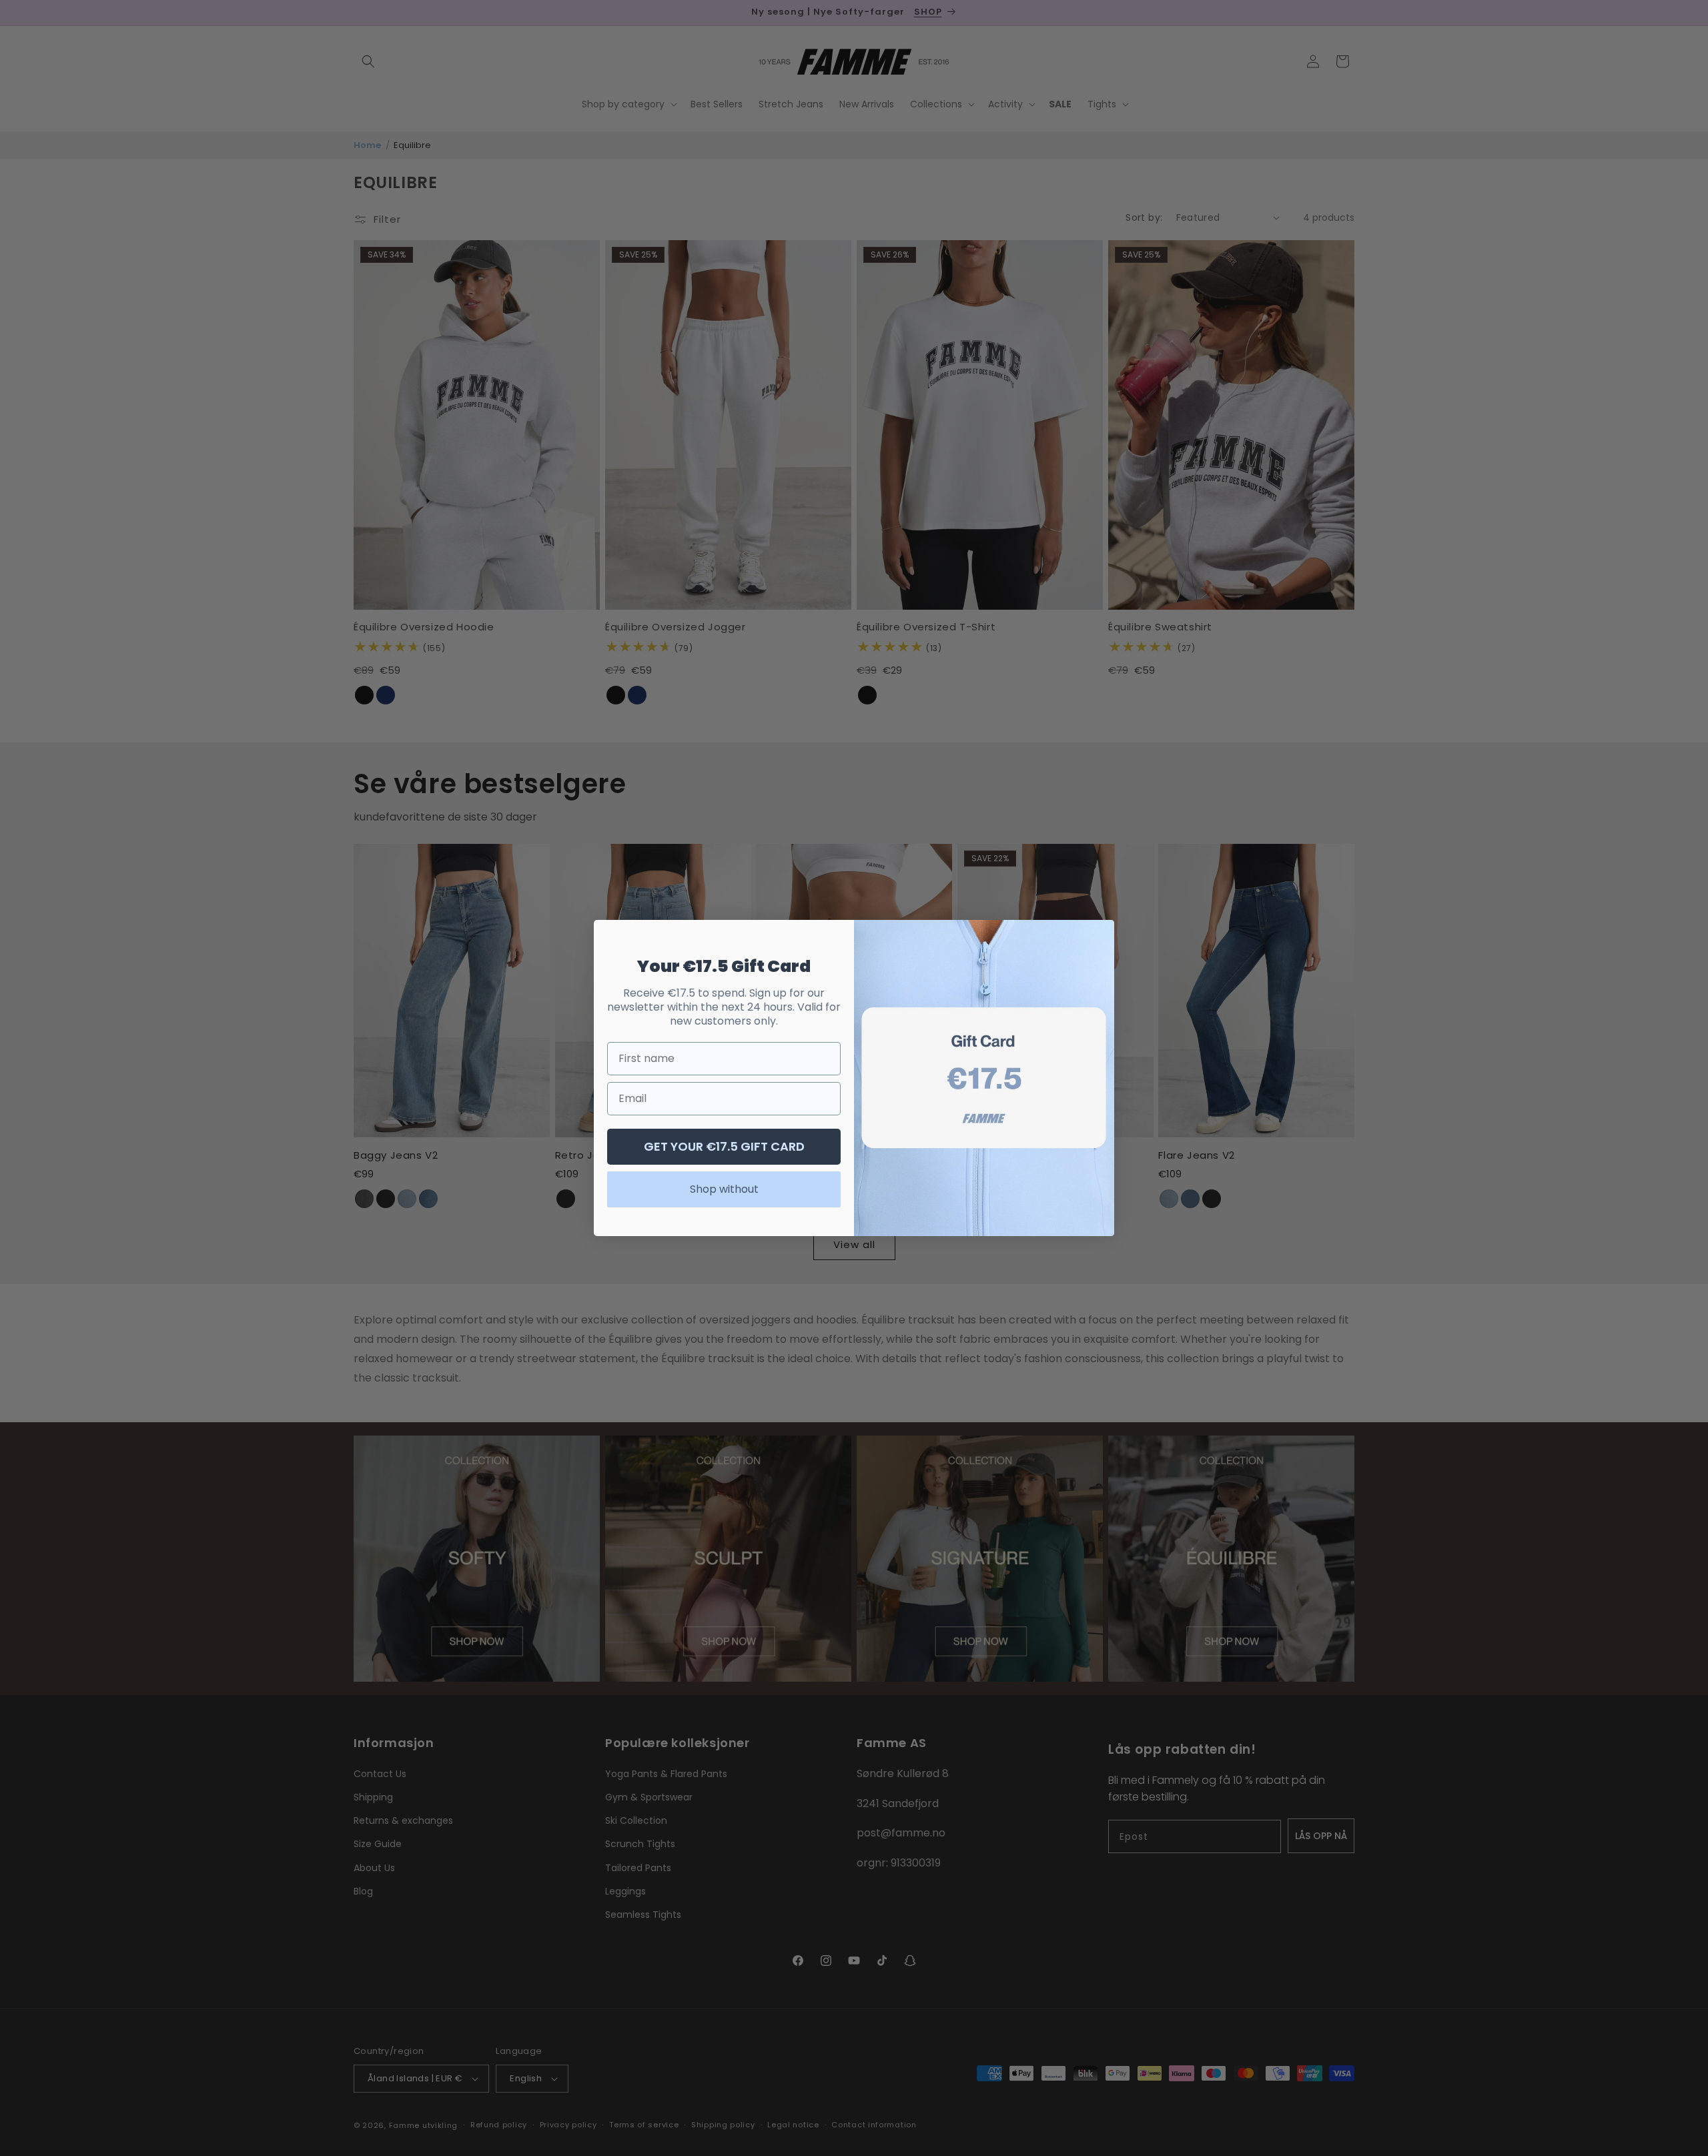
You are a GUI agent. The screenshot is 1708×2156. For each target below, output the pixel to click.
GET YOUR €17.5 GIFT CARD (724, 1146)
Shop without (724, 1189)
